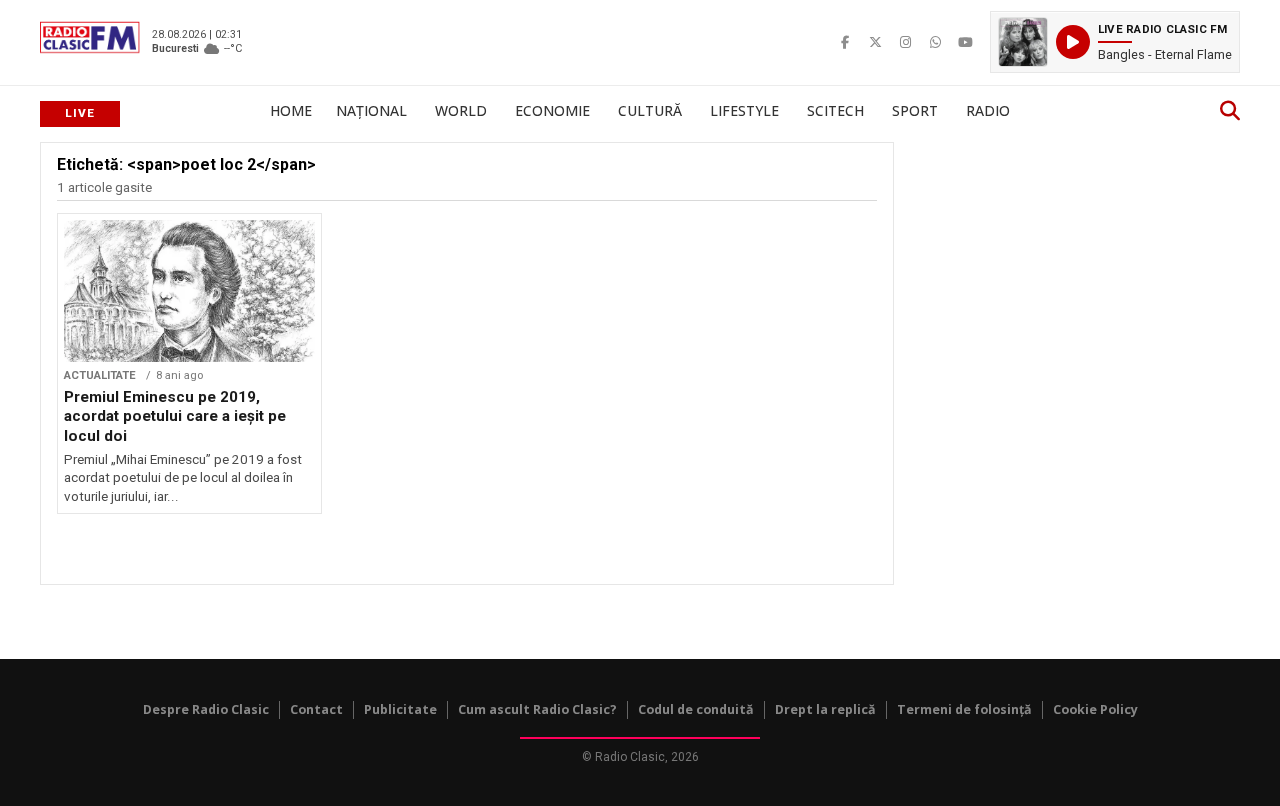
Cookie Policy (1095, 709)
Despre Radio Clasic (206, 709)
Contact (316, 709)
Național (371, 110)
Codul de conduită (696, 709)
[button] (1115, 42)
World (461, 110)
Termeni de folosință (964, 709)
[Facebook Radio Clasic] (845, 42)
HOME (291, 110)
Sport (915, 110)
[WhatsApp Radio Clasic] (935, 42)
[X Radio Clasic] (875, 42)
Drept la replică (825, 709)
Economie (552, 110)
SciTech (835, 110)
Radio (988, 110)
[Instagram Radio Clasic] (905, 42)
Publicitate (400, 709)
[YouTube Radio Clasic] (965, 42)
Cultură (650, 110)
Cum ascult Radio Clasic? (537, 709)
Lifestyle (744, 110)
